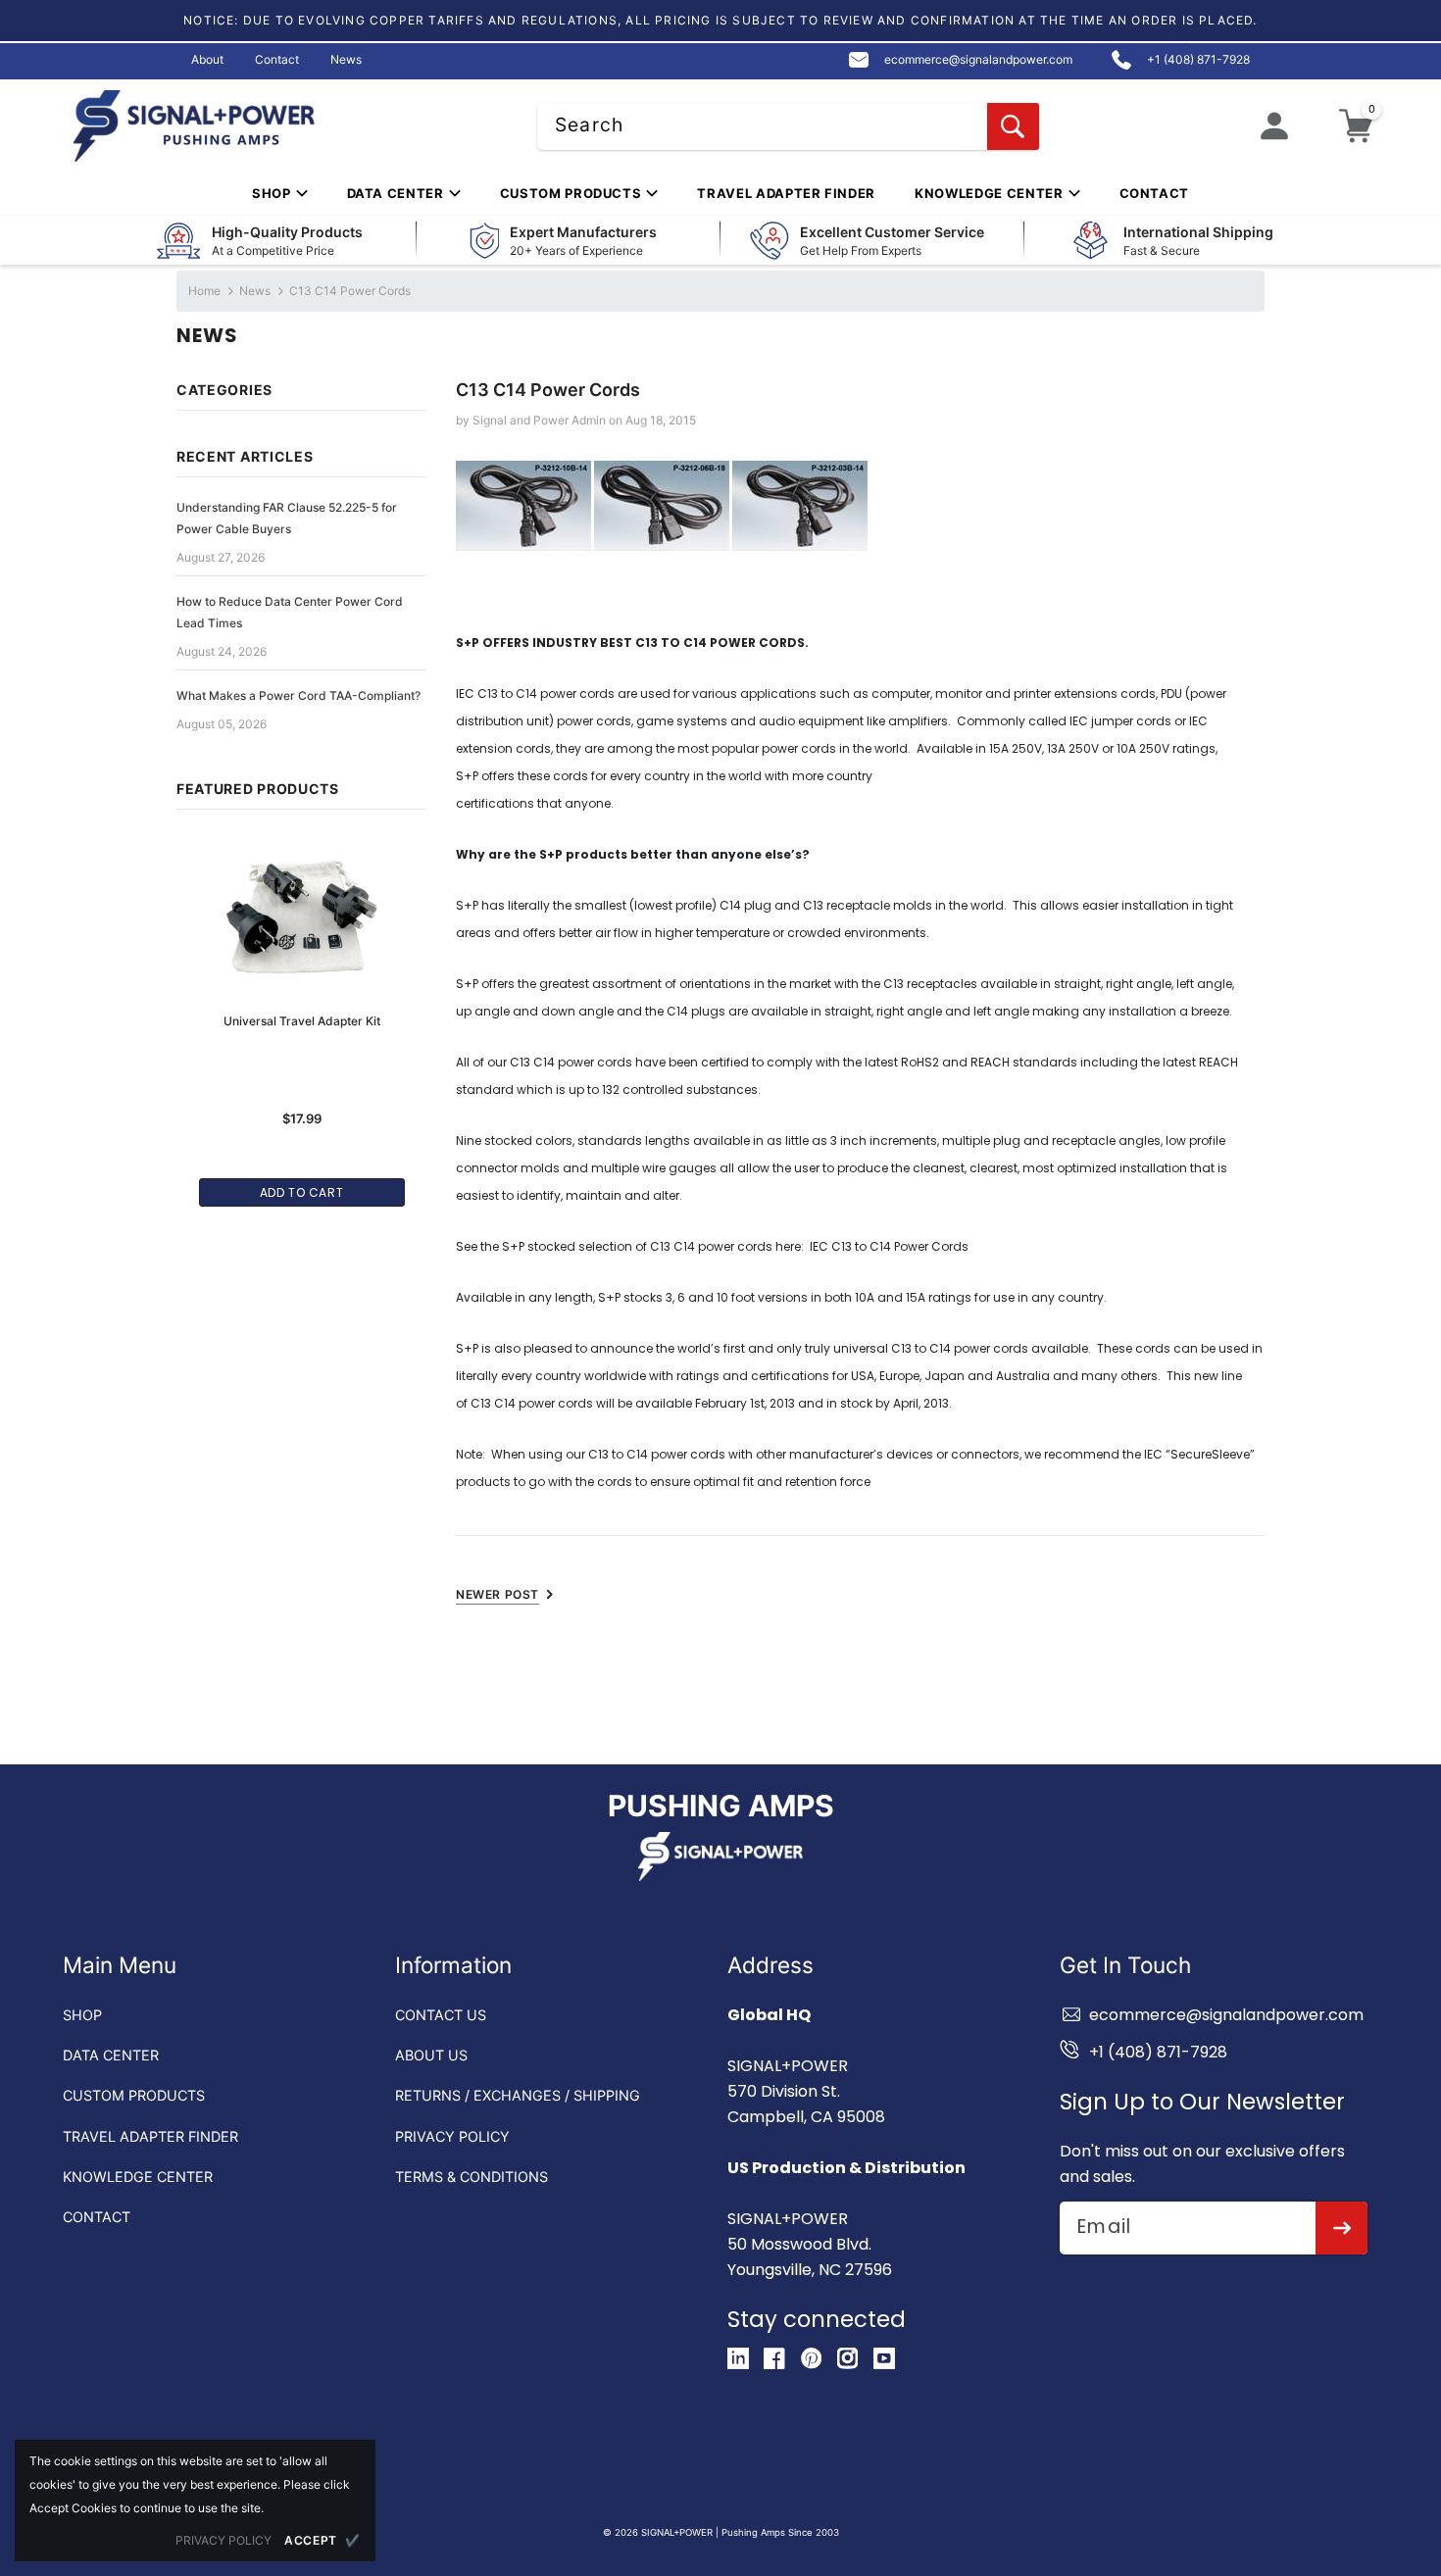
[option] (301, 1011)
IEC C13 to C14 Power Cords (889, 1246)
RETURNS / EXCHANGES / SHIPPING (518, 2095)
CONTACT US (441, 2015)
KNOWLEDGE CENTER (138, 2177)
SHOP (82, 2015)
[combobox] (788, 126)
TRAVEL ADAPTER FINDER (150, 2136)
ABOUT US (431, 2055)
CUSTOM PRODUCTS (134, 2095)
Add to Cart (302, 1192)
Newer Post (497, 1594)
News (255, 291)
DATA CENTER (111, 2055)
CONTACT (97, 2217)
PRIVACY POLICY (452, 2136)
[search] (1013, 126)
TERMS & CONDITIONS (472, 2177)
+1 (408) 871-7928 (1158, 2052)
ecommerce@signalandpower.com (1226, 2015)
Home (204, 291)
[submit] (1342, 2228)
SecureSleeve (1210, 1454)
